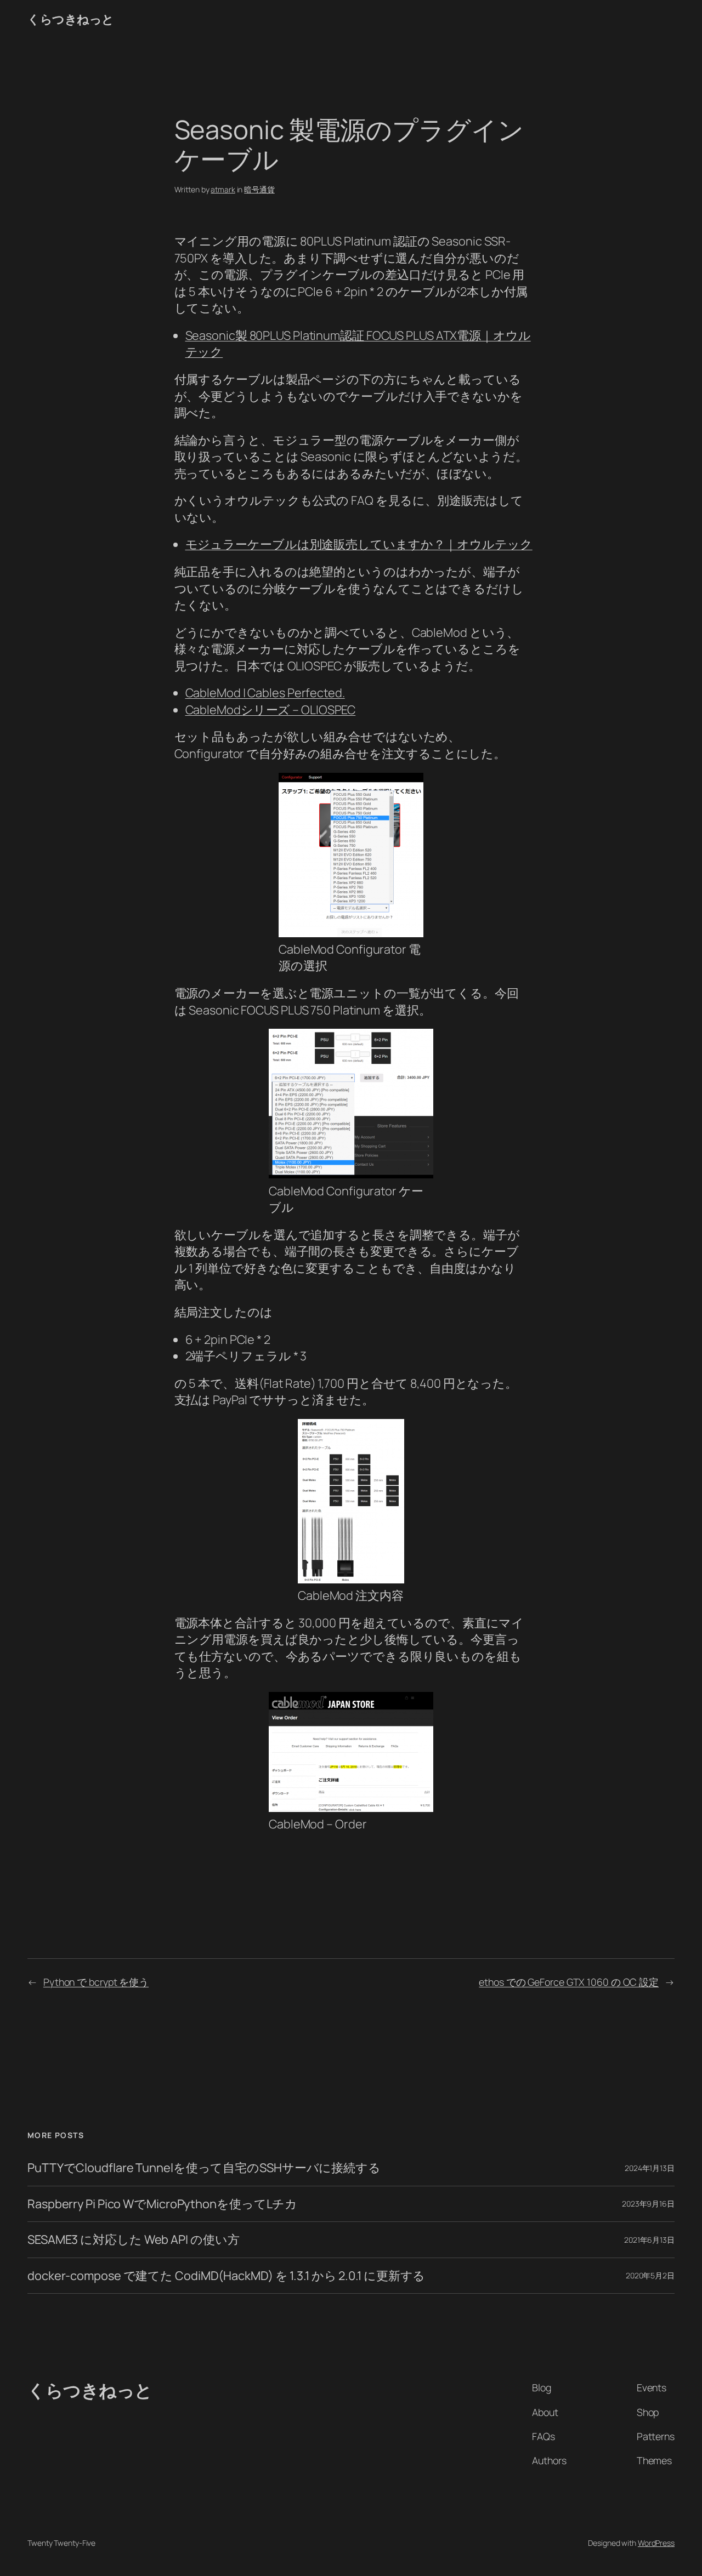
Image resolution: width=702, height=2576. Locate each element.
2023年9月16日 (648, 2204)
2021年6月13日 (649, 2240)
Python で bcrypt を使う (96, 1982)
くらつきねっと (71, 19)
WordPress (656, 2543)
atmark (223, 189)
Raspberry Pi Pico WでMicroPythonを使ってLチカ (162, 2204)
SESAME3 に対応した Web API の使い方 (133, 2239)
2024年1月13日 (650, 2168)
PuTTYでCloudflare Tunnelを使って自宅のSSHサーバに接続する (204, 2168)
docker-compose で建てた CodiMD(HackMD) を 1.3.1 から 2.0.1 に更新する (226, 2276)
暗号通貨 (259, 189)
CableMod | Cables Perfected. (265, 693)
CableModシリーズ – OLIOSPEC (271, 710)
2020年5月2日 (650, 2275)
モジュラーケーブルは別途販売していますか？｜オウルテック (359, 544)
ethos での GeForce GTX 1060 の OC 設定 (569, 1982)
